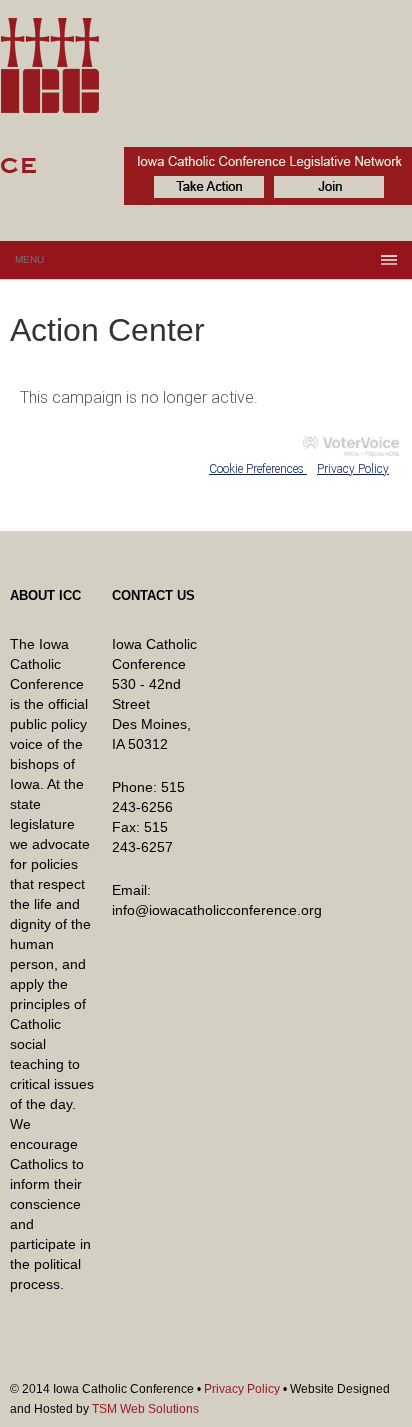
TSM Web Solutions (145, 1409)
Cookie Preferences (258, 469)
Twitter (366, 1361)
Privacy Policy (353, 469)
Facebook (397, 1361)
